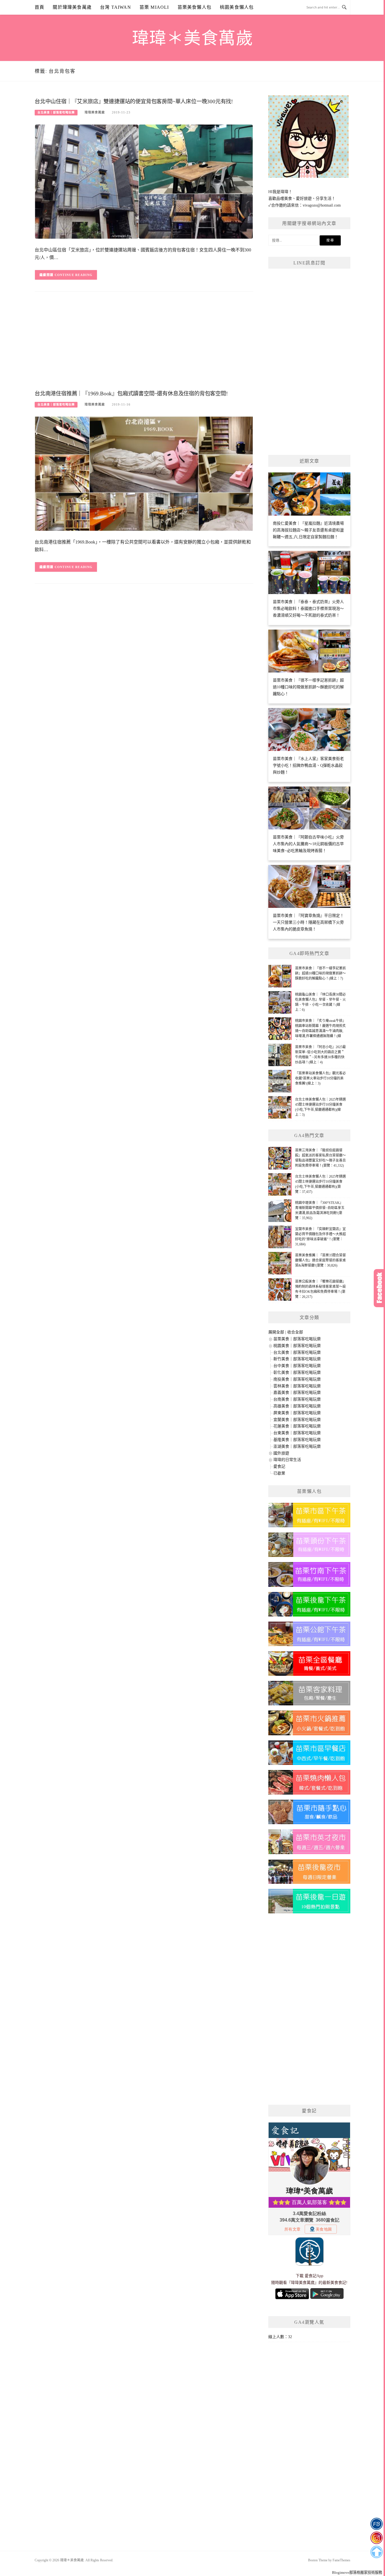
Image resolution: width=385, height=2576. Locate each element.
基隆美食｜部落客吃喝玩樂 (297, 1440)
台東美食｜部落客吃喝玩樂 (297, 1433)
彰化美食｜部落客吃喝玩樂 (297, 1373)
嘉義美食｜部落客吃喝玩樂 (297, 1393)
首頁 (39, 7)
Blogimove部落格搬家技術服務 (357, 2572)
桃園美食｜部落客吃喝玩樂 (297, 1346)
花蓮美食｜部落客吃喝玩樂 (297, 1426)
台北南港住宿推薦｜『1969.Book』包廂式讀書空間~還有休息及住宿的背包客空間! (131, 394)
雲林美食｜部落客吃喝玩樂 (297, 1386)
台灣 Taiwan (116, 7)
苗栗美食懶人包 (194, 7)
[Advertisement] (144, 342)
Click (379, 1288)
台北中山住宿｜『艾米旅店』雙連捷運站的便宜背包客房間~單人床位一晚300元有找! (134, 101)
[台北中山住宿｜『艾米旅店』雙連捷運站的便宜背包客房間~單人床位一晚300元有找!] (144, 181)
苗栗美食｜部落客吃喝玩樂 (297, 1339)
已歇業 (279, 1473)
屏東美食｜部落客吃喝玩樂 (297, 1413)
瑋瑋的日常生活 (287, 1460)
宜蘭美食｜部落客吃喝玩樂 (297, 1420)
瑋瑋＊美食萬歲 (193, 38)
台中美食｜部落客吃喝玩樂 (297, 1366)
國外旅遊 (281, 1453)
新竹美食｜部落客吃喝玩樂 (297, 1359)
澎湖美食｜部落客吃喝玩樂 (297, 1446)
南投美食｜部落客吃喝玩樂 (297, 1379)
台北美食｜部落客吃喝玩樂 (56, 112)
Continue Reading (74, 275)
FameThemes (341, 2560)
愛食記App (314, 2276)
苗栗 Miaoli (154, 7)
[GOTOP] (376, 2552)
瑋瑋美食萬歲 (95, 112)
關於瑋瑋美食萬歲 (72, 7)
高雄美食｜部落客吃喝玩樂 (297, 1406)
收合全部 (295, 1332)
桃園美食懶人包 (237, 7)
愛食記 (279, 1466)
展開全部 (276, 1332)
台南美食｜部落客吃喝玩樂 (297, 1399)
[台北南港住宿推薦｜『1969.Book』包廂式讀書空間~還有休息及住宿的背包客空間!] (144, 473)
